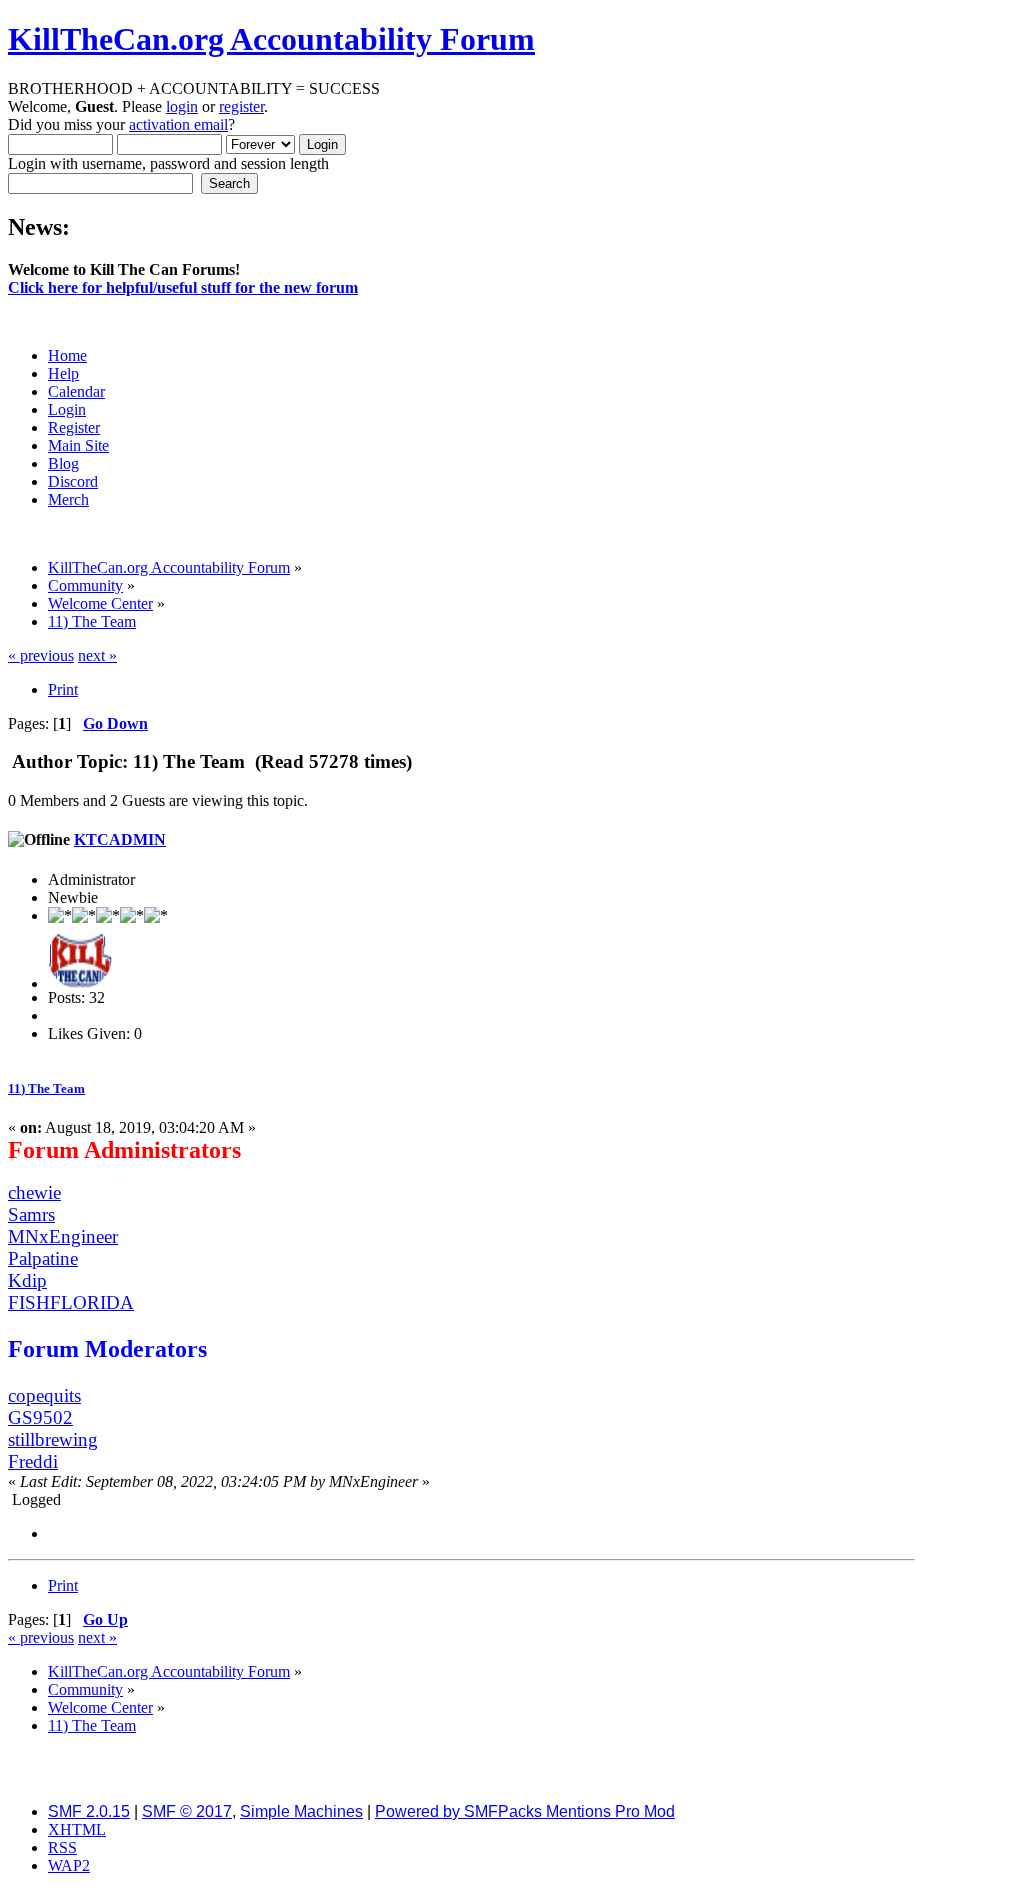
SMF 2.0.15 (89, 1811)
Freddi (33, 1461)
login (182, 106)
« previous (41, 655)
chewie (34, 1192)
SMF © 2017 (187, 1811)
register (241, 106)
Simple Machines (301, 1811)
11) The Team (46, 1088)
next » (97, 655)
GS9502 (40, 1417)
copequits (44, 1395)
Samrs (31, 1214)
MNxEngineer (63, 1236)
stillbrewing (53, 1439)
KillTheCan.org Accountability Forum (271, 39)
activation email (178, 124)
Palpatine (43, 1258)
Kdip (27, 1280)
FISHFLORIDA (71, 1302)
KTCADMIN (120, 839)
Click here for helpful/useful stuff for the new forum (183, 287)
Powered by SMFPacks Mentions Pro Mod (525, 1811)
